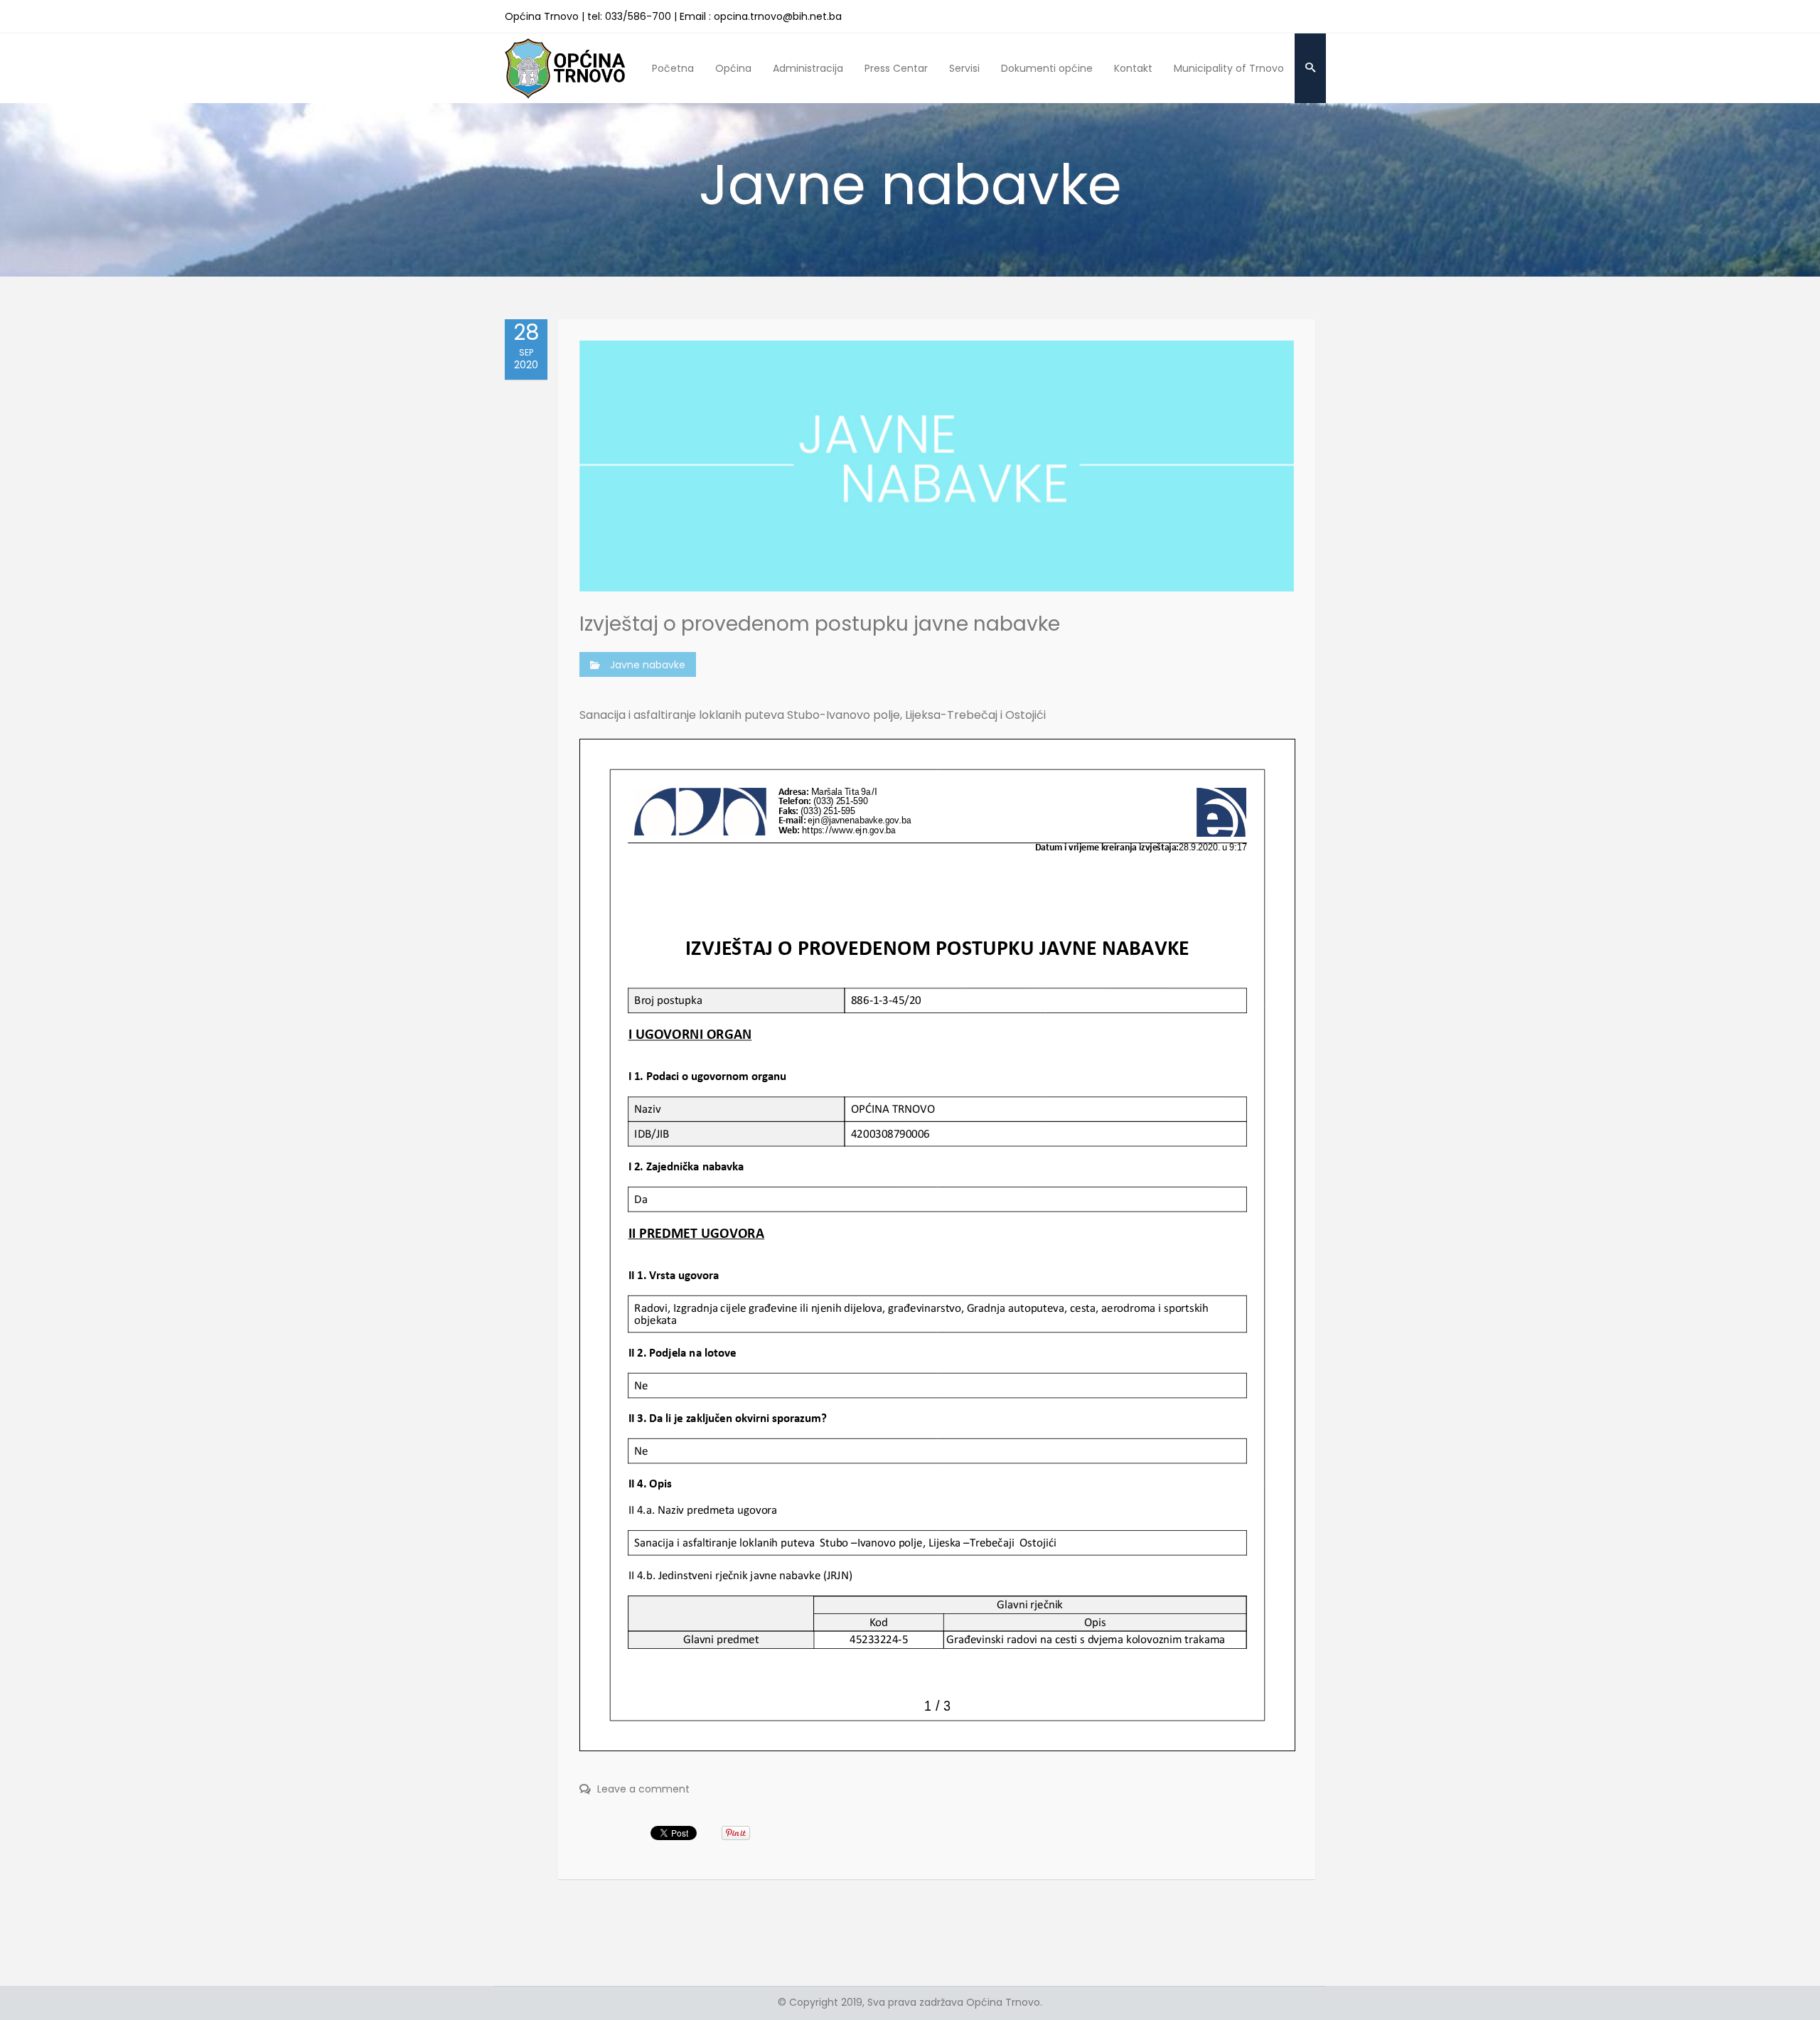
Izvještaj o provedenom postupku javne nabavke (820, 624)
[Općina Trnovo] (565, 68)
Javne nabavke (648, 665)
